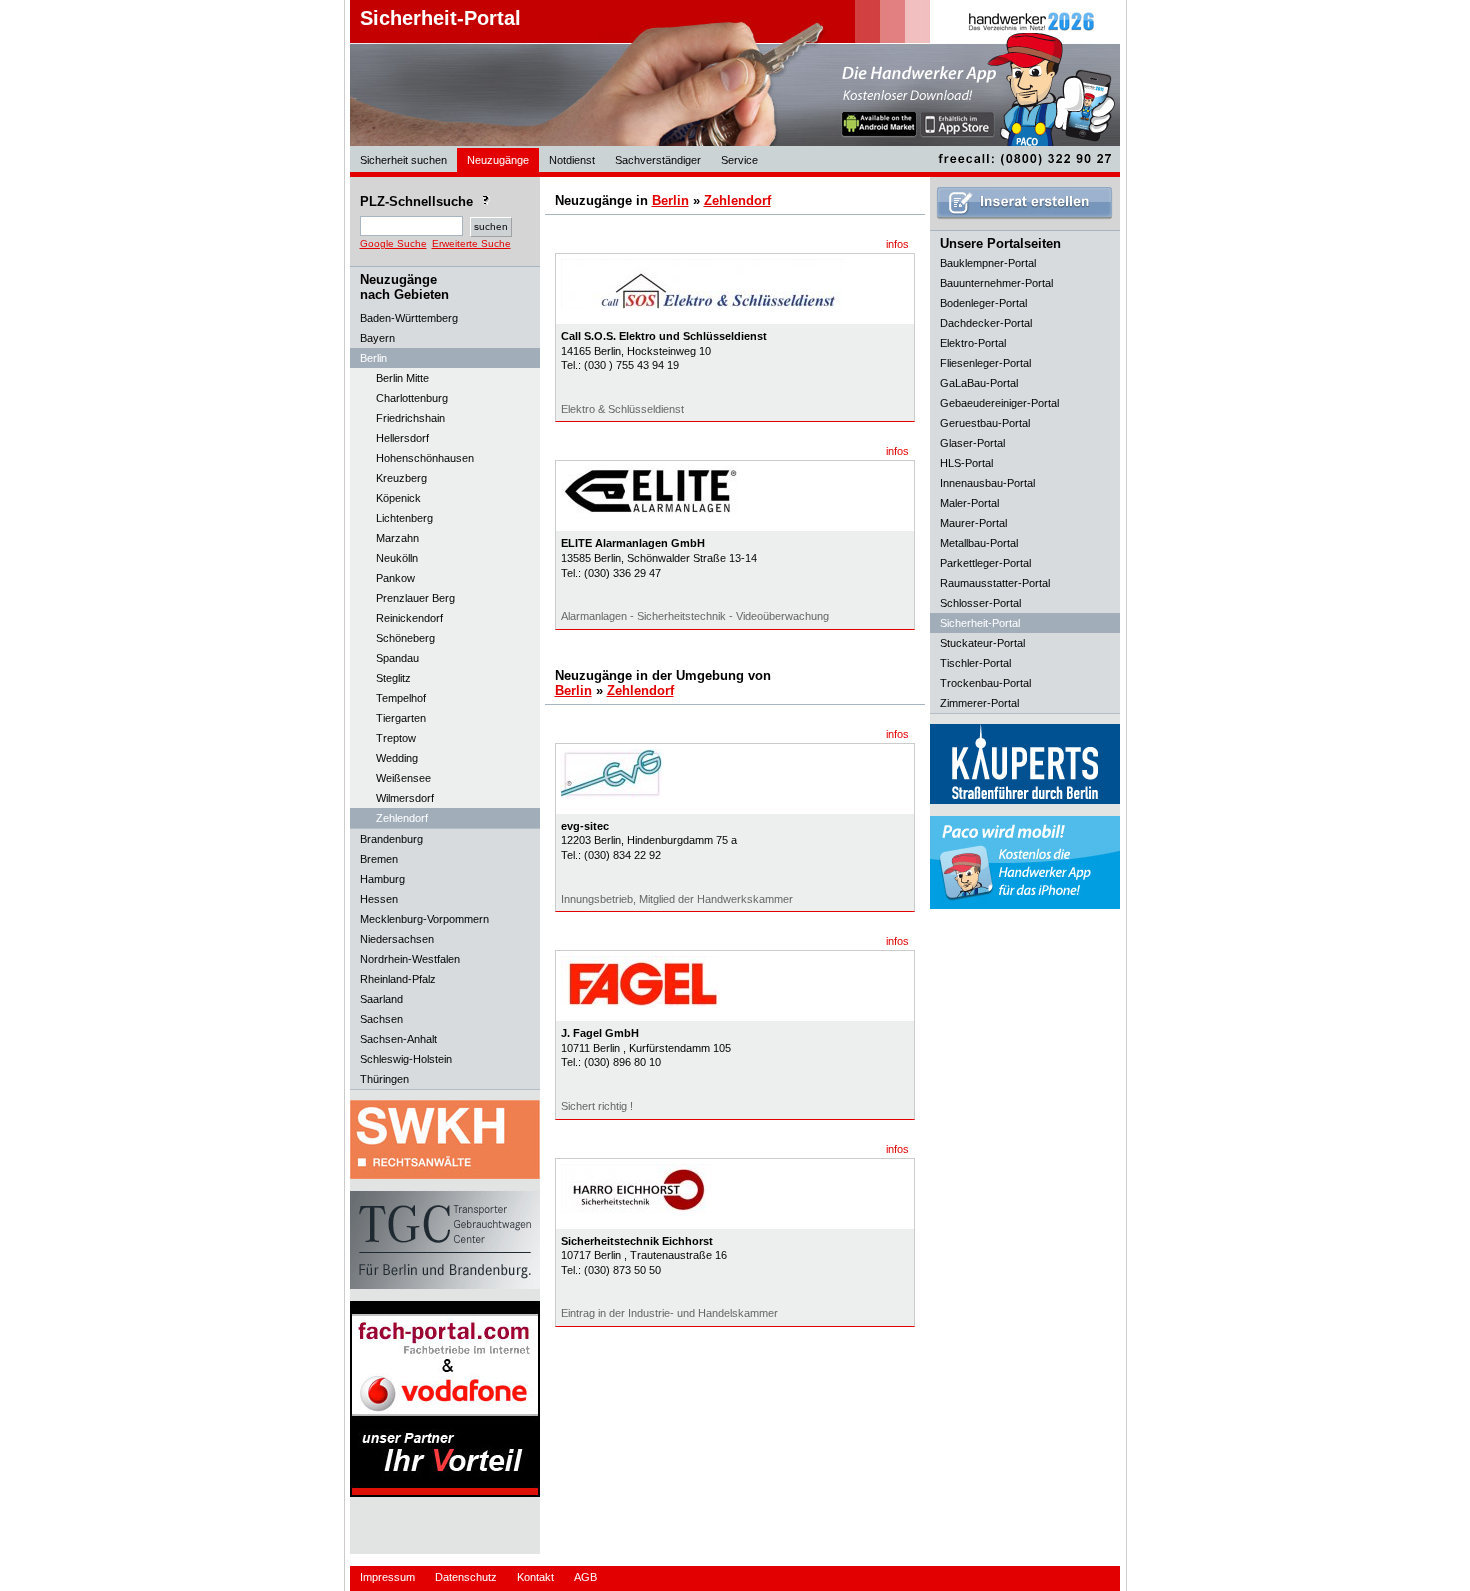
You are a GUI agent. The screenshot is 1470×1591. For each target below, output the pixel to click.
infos (897, 244)
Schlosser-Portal (980, 603)
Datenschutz (466, 1577)
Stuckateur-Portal (982, 643)
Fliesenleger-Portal (985, 363)
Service (739, 160)
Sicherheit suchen (403, 160)
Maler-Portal (969, 503)
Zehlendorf (402, 818)
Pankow (395, 578)
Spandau (397, 658)
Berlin (670, 200)
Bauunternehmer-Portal (996, 283)
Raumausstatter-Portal (995, 583)
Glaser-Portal (972, 443)
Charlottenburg (412, 398)
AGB (585, 1577)
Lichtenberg (404, 518)
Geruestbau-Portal (985, 423)
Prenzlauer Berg (415, 598)
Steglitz (393, 678)
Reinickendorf (409, 618)
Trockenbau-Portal (985, 683)
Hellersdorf (402, 438)
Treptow (396, 738)
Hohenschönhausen (425, 458)
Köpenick (398, 498)
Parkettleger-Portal (985, 563)
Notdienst (572, 160)
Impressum (387, 1577)
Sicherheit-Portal (440, 18)
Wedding (397, 758)
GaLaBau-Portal (979, 383)
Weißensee (403, 778)
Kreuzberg (401, 478)
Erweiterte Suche (471, 243)
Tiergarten (401, 718)
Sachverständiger (658, 160)
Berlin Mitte (402, 378)
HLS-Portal (966, 463)
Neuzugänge (498, 160)
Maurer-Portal (973, 523)
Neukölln (397, 558)
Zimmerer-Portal (979, 703)
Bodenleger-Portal (983, 303)
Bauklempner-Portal (988, 263)
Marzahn (397, 538)
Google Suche (393, 243)
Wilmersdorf (405, 798)
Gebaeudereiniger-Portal (999, 403)
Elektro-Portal (973, 343)
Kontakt (535, 1577)
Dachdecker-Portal (986, 323)
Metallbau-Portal (979, 543)
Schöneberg (405, 638)
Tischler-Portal (975, 663)
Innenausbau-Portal (987, 483)
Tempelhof (401, 698)
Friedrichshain (410, 418)
